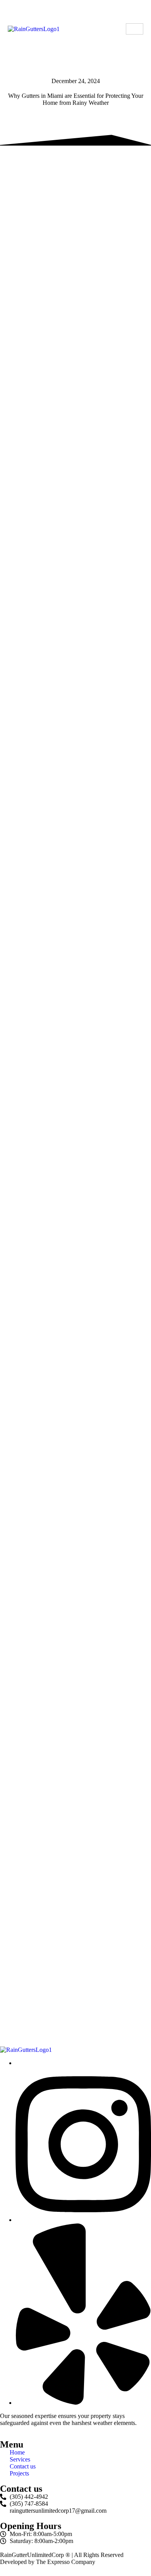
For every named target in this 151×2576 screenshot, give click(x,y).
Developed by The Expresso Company (48, 2562)
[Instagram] (83, 2220)
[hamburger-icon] (135, 29)
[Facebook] (83, 2403)
